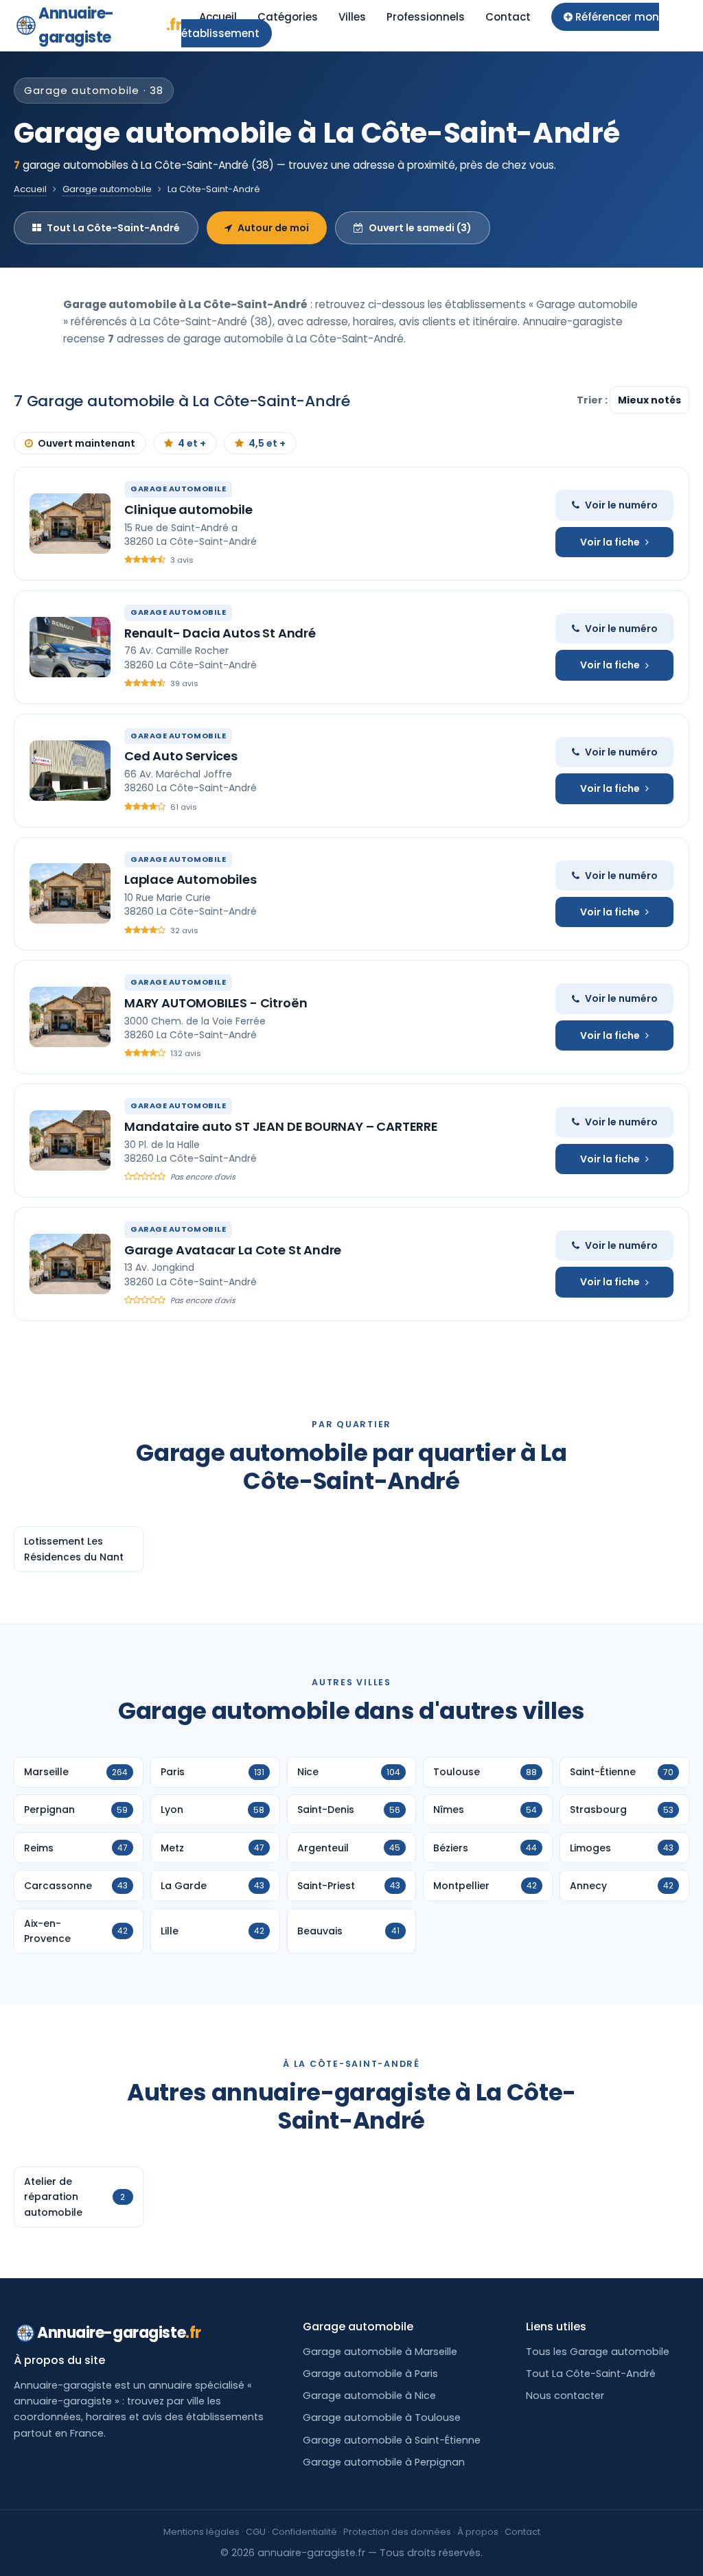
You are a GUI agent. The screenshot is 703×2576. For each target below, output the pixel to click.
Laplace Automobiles (191, 879)
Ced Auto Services (181, 756)
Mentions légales (201, 2532)
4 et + (192, 443)
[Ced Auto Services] (70, 771)
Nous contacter (565, 2396)
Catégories (288, 17)
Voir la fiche (610, 542)
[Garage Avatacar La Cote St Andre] (70, 1264)
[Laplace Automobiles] (70, 893)
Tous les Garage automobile (598, 2352)
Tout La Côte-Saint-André (113, 228)
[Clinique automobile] (70, 524)
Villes (352, 17)
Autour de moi (273, 228)
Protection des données (397, 2532)
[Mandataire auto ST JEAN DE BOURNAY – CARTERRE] (70, 1140)
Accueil (218, 17)
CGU (256, 2532)
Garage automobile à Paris (370, 2374)
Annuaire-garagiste (110, 25)
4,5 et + (267, 443)
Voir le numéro (621, 505)
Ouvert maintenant (87, 443)
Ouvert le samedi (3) (420, 228)
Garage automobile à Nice (369, 2396)
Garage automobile (107, 189)
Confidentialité (304, 2532)
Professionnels (426, 17)
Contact (508, 17)
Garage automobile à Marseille (380, 2352)
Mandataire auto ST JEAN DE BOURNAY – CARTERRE (281, 1126)
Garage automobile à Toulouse (382, 2417)
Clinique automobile (188, 510)
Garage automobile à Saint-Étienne (392, 2440)
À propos (478, 2532)
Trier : (593, 400)
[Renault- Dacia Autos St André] (70, 647)
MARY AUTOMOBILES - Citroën (216, 1003)
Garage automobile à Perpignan (384, 2462)
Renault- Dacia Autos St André (220, 633)
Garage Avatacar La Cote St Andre (233, 1250)
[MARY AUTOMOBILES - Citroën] (70, 1017)
